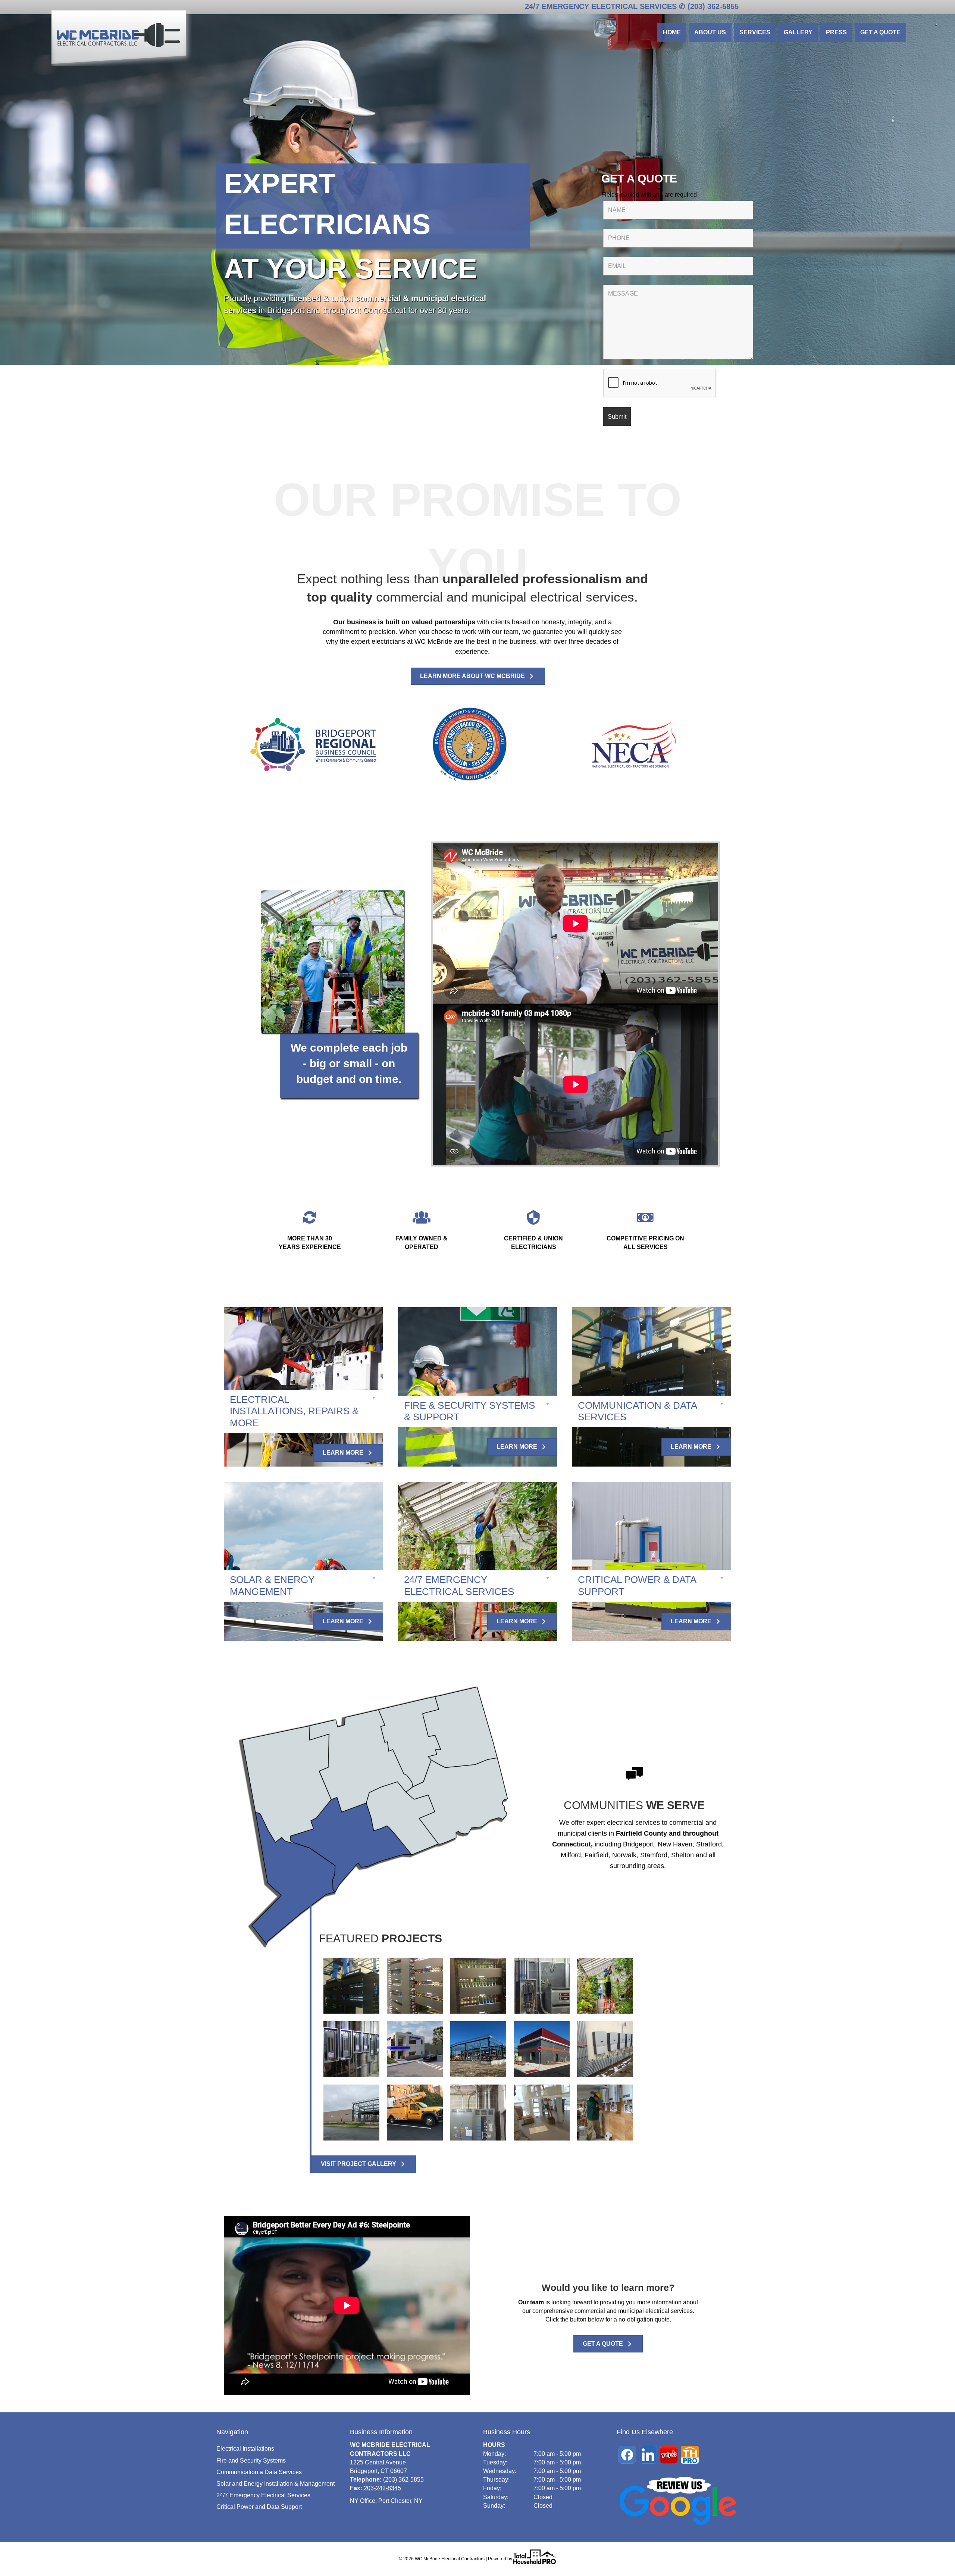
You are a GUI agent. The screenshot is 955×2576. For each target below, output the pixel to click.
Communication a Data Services (259, 2472)
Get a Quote (880, 32)
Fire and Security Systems (251, 2461)
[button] (303, 1411)
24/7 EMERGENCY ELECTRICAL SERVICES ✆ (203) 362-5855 (632, 6)
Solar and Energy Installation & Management (275, 2484)
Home (672, 32)
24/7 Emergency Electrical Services (263, 2495)
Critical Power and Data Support (259, 2507)
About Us (710, 32)
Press (836, 32)
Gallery (798, 32)
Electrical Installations (245, 2449)
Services (755, 32)
